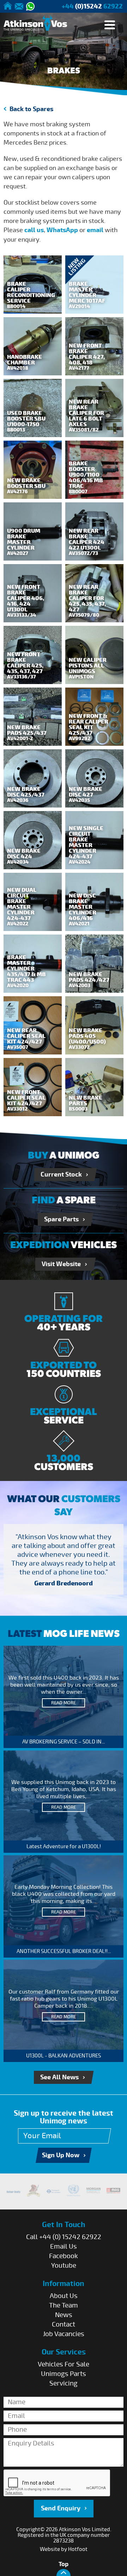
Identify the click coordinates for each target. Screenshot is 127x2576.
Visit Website (61, 1264)
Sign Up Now (61, 2155)
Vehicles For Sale (64, 2364)
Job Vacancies (64, 2334)
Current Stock (61, 1175)
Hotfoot (78, 2549)
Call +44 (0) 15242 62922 (64, 2237)
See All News (59, 2077)
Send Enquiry (61, 2508)
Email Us (64, 2247)
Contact (64, 2324)
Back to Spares (31, 109)
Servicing (64, 2383)
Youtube (64, 2266)
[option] (64, 1561)
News (64, 2315)
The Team (64, 2305)
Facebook (64, 2256)
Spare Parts (61, 1219)
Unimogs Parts (64, 2374)
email (95, 230)
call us (34, 230)
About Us (64, 2296)
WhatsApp (62, 230)
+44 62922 (92, 7)
